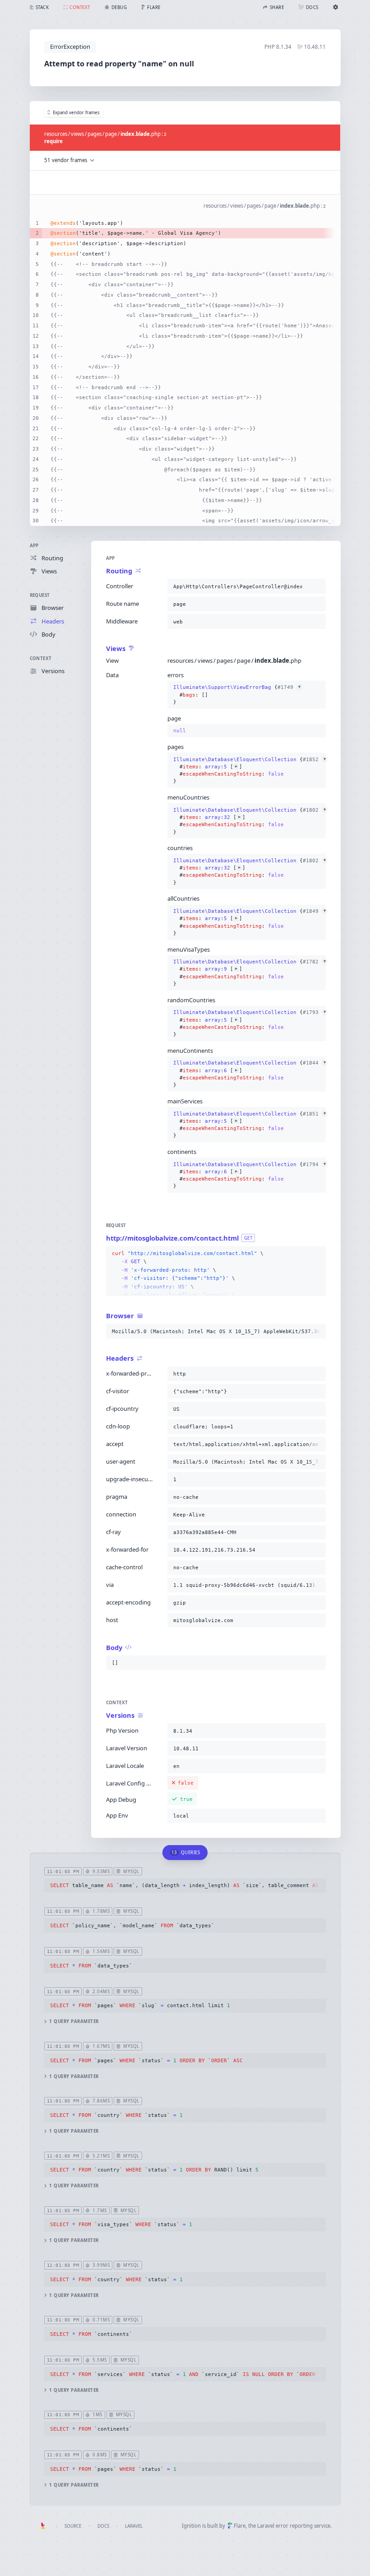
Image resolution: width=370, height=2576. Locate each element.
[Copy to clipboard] (317, 586)
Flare (240, 2526)
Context (41, 658)
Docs (103, 2526)
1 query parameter (74, 2021)
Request (40, 595)
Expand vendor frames (76, 113)
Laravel (134, 2526)
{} (237, 695)
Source (73, 2526)
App (34, 546)
